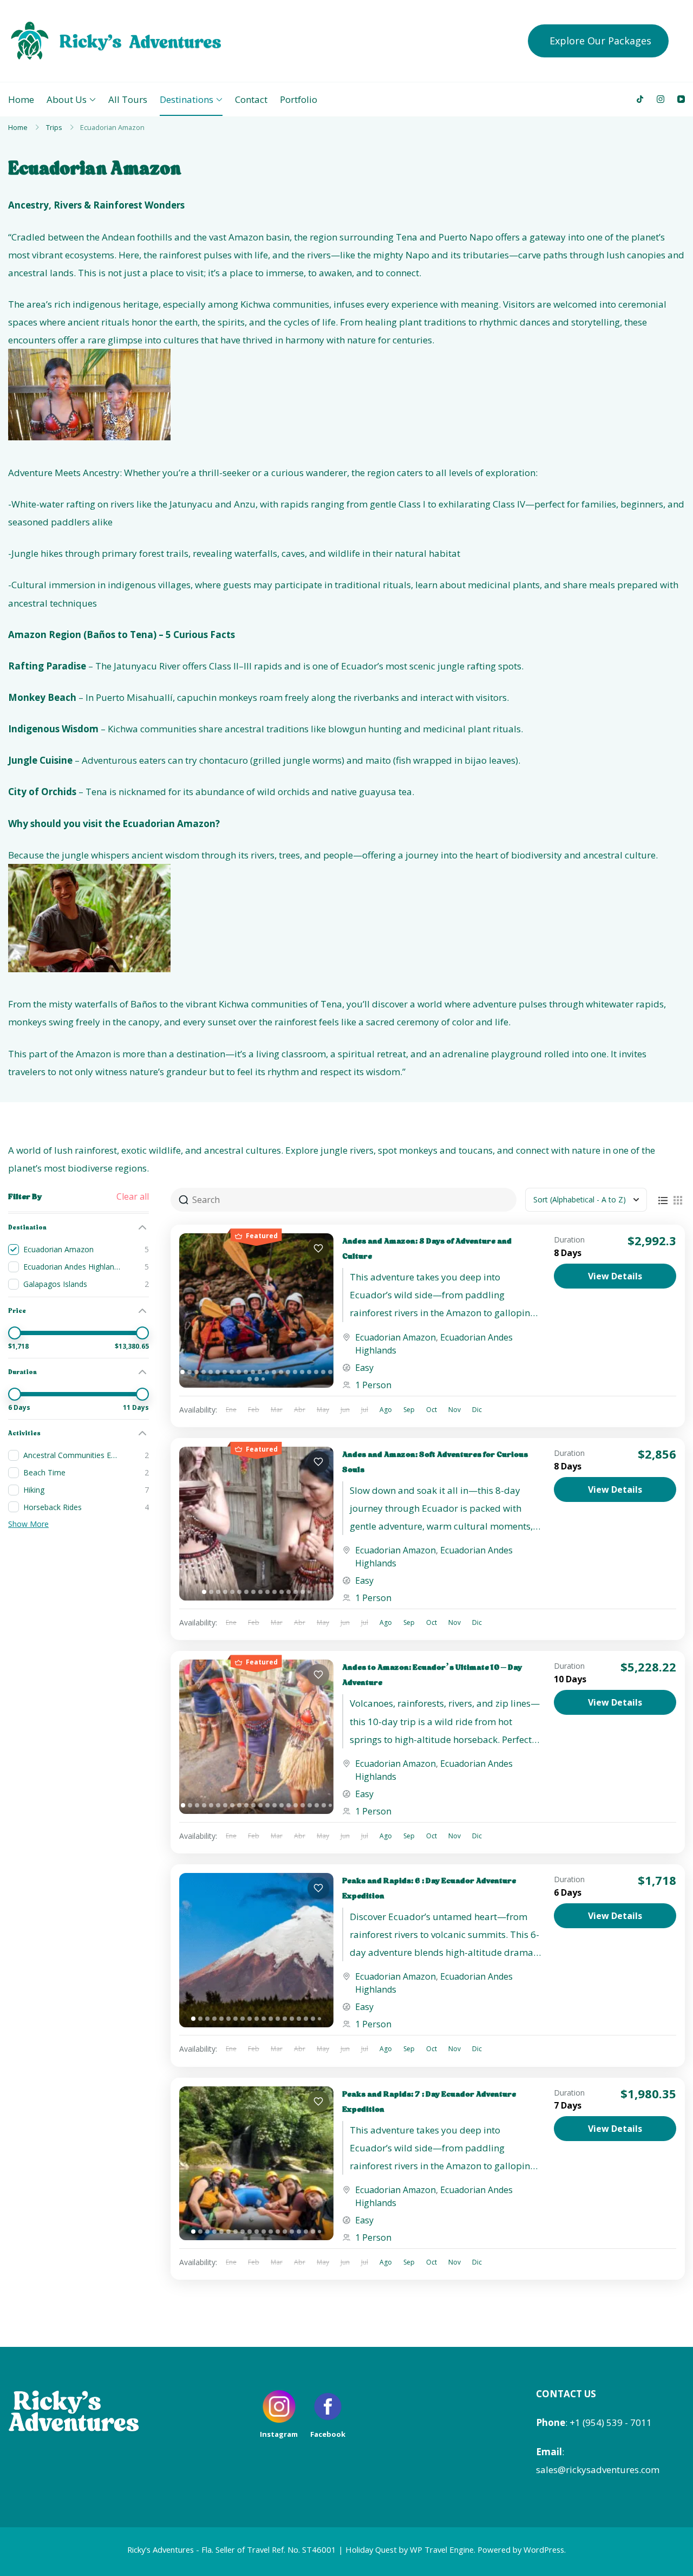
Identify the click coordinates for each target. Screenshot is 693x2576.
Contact (251, 99)
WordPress (544, 2549)
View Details (615, 1276)
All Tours (128, 99)
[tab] (182, 1372)
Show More (28, 1524)
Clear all (133, 1196)
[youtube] (681, 99)
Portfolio (299, 99)
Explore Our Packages (600, 41)
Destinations (187, 99)
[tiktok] (640, 99)
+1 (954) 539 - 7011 (611, 2422)
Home (21, 99)
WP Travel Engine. (443, 2549)
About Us (67, 99)
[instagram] (661, 99)
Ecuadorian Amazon (395, 1337)
